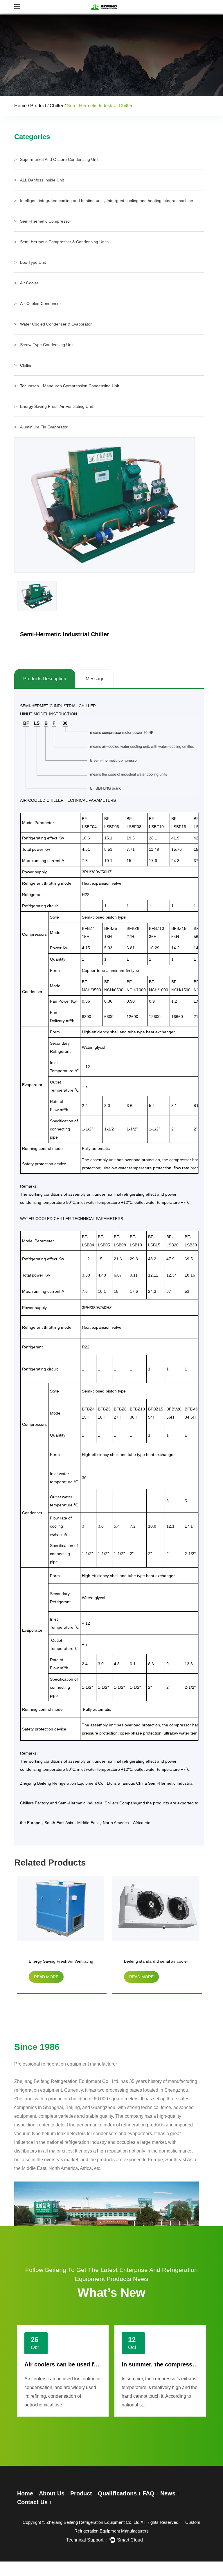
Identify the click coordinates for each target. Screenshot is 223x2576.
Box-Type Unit (33, 262)
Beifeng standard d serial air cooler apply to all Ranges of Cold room (156, 1962)
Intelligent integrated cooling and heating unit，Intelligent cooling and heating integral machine (107, 201)
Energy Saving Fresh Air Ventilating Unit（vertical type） (61, 1962)
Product (38, 106)
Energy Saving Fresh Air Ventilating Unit (56, 406)
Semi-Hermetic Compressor (46, 221)
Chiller (56, 106)
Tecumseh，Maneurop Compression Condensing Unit (70, 386)
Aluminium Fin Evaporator (44, 427)
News (168, 2493)
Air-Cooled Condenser (41, 303)
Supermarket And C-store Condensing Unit (59, 159)
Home (20, 106)
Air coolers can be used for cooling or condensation (97, 2364)
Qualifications (117, 2493)
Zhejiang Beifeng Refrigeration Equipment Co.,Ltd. (93, 2522)
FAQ (149, 2493)
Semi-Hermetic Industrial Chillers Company (97, 1803)
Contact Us (32, 2502)
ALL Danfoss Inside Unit (42, 180)
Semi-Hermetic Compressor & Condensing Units (64, 242)
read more (46, 1977)
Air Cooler (29, 283)
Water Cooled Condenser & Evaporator (56, 324)
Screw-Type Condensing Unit (47, 345)
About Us (52, 2493)
